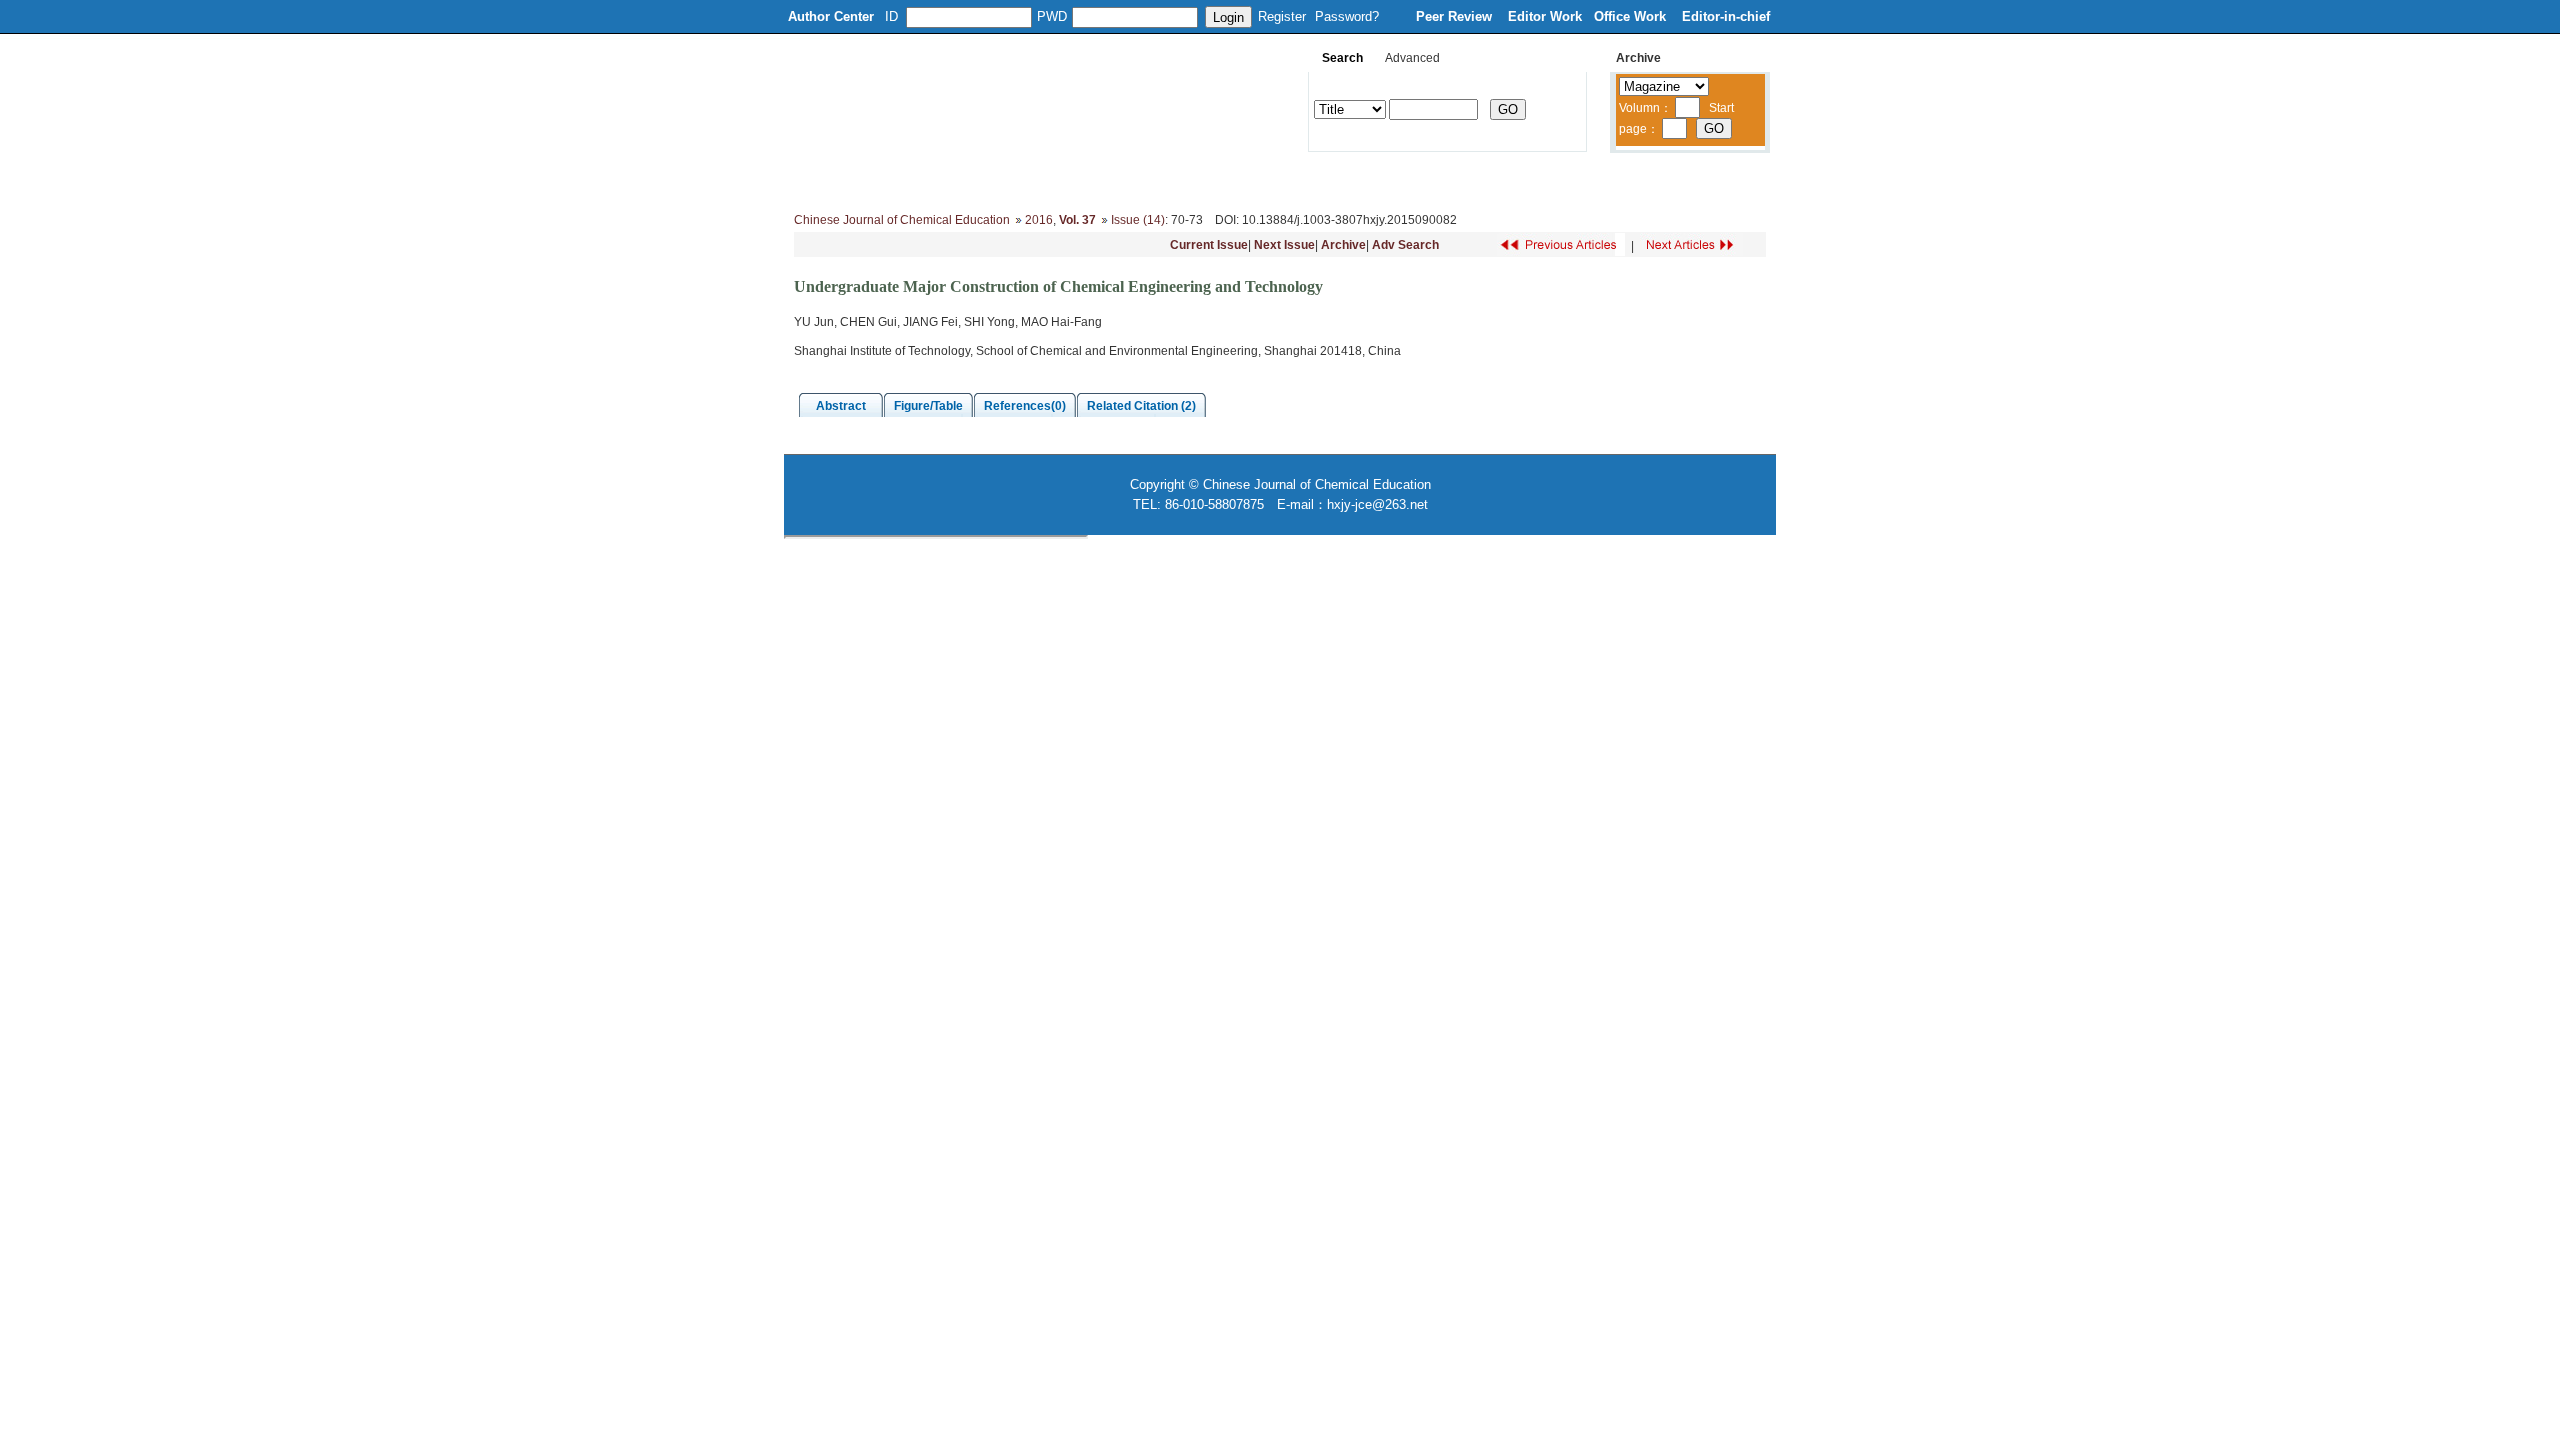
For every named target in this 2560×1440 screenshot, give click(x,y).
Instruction (1198, 180)
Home (818, 180)
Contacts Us (1594, 180)
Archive (1343, 245)
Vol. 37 (1077, 220)
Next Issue (1284, 245)
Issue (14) (1138, 220)
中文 (1675, 180)
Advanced (1412, 58)
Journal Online (1302, 180)
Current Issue (1209, 245)
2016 (1039, 220)
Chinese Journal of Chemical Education (902, 220)
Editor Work (1545, 16)
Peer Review (1456, 16)
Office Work (1632, 16)
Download (1406, 180)
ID (891, 16)
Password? (1347, 16)
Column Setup (1095, 180)
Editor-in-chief (1726, 16)
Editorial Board (979, 180)
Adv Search (1405, 245)
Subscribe (1497, 180)
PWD (1052, 16)
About (887, 180)
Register (1282, 16)
